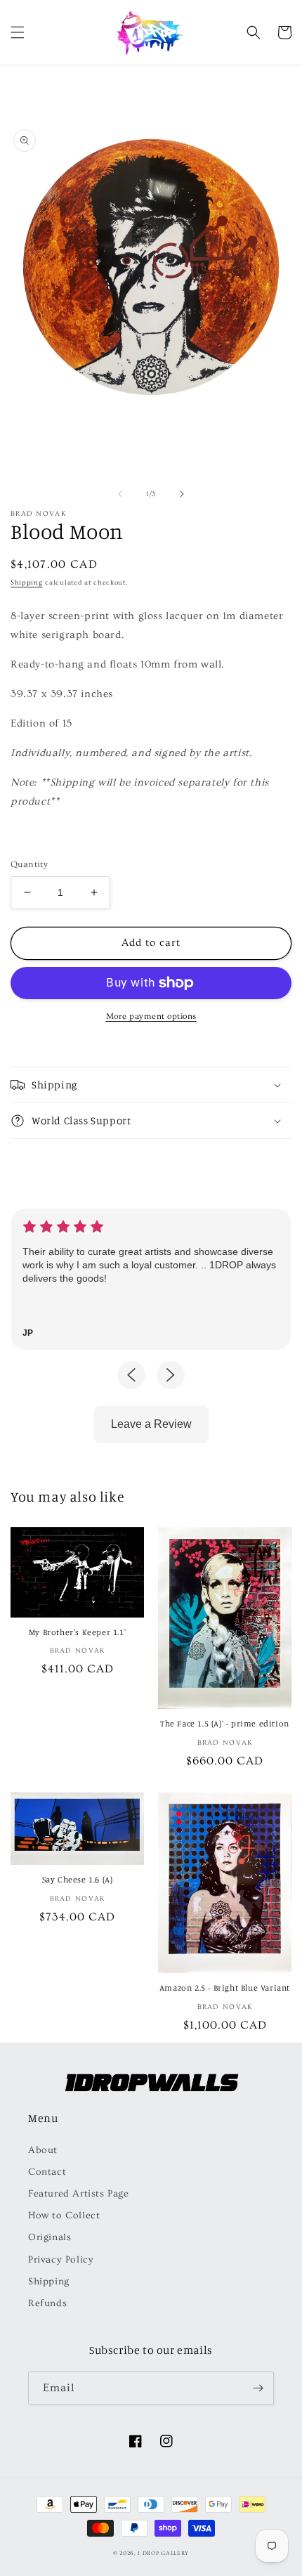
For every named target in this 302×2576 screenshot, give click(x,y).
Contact (47, 2172)
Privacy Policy (61, 2260)
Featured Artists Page (79, 2194)
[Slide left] (120, 494)
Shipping (27, 583)
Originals (50, 2237)
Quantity (29, 864)
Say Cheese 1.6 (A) (78, 1879)
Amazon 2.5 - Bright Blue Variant (225, 1988)
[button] (18, 32)
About (43, 2150)
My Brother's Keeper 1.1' (77, 1632)
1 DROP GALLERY (163, 2553)
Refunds (47, 2303)
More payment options (151, 1016)
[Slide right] (182, 494)
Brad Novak (38, 514)
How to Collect (64, 2216)
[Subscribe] (258, 2388)
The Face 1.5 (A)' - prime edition (225, 1723)
